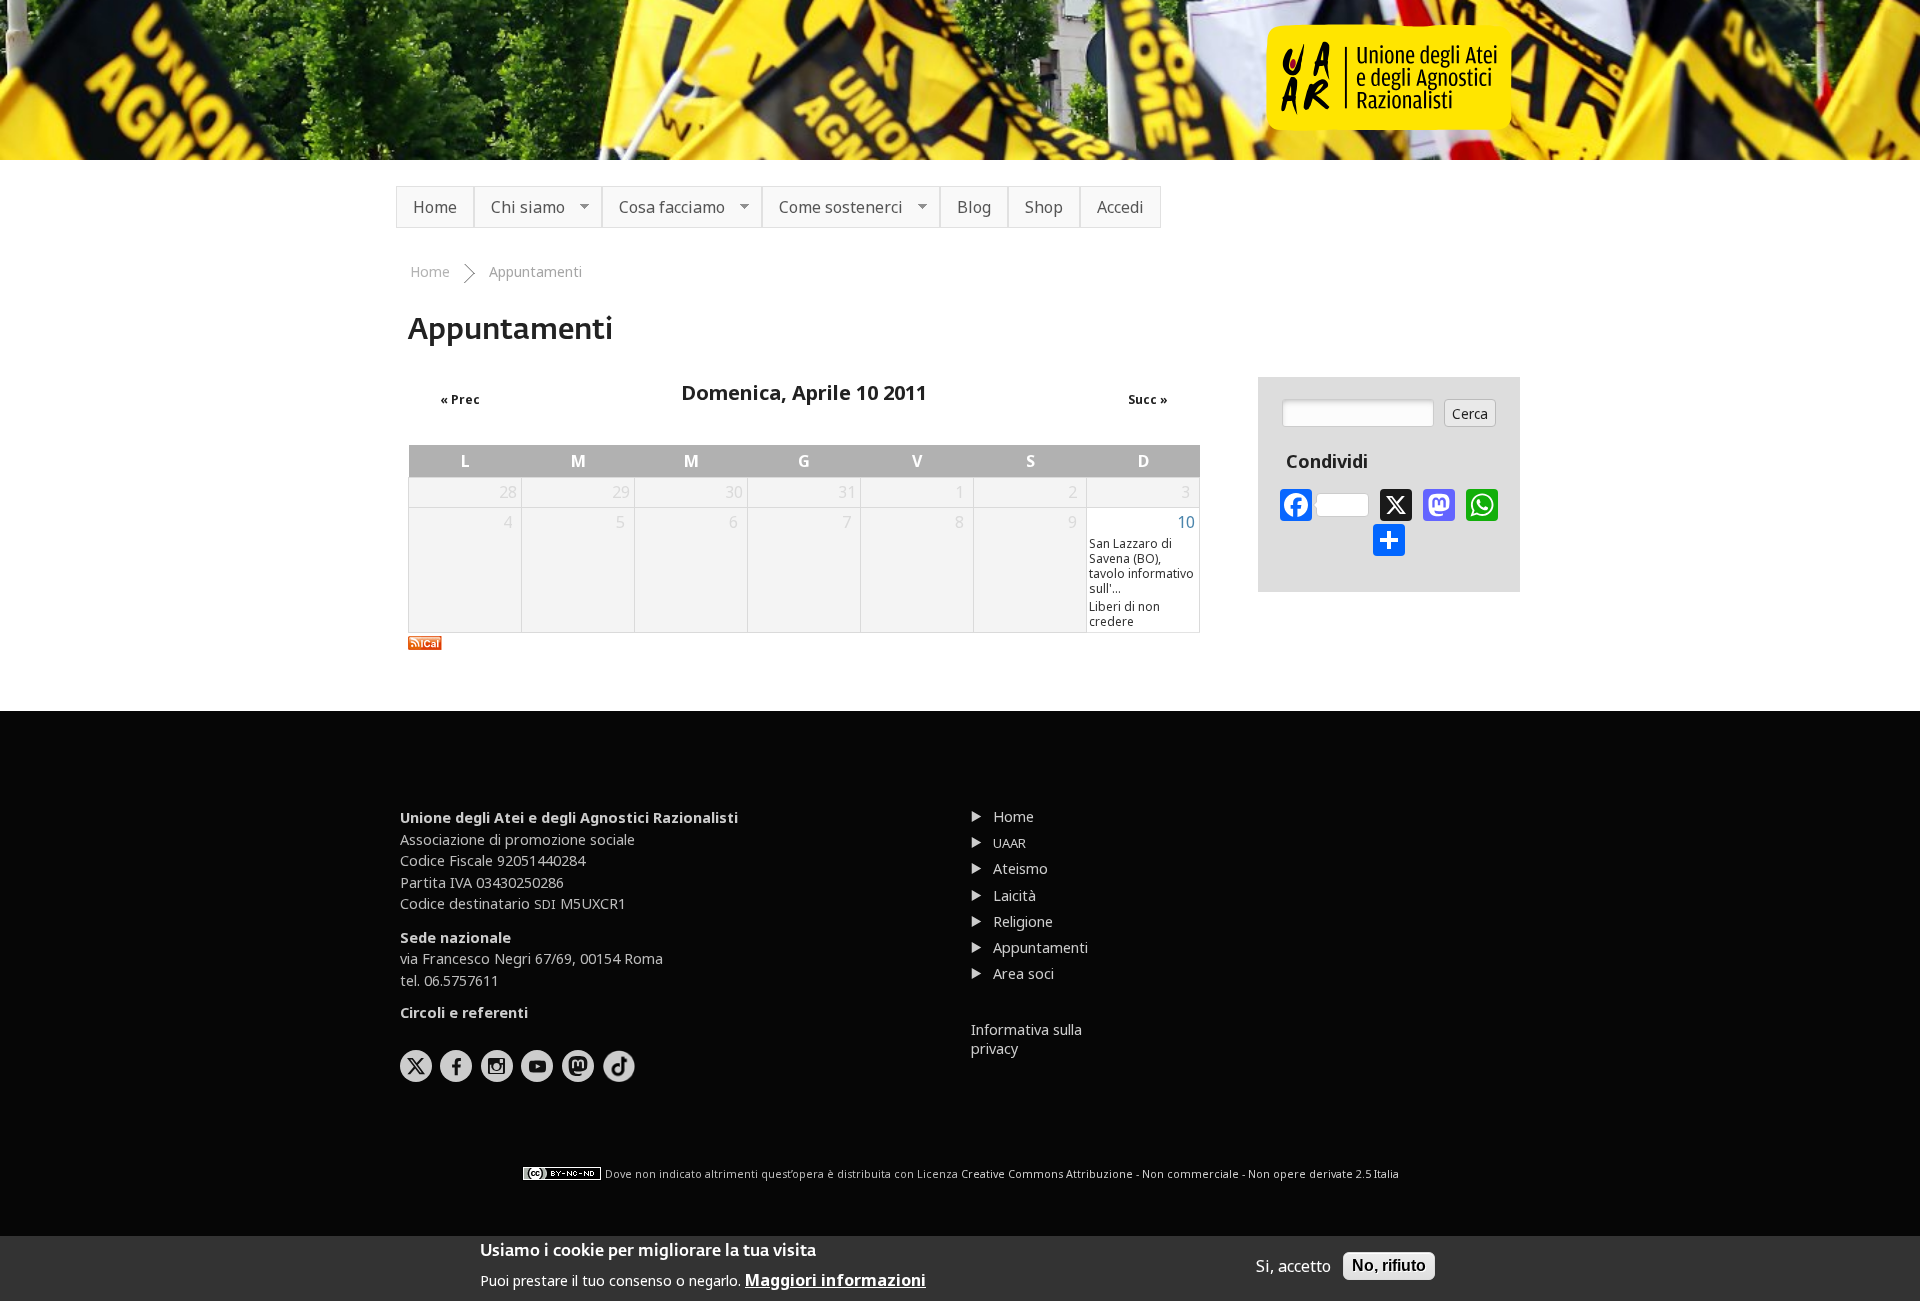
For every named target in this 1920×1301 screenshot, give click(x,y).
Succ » (1148, 399)
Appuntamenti (535, 271)
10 (1186, 522)
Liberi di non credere (1124, 614)
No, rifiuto (1389, 1265)
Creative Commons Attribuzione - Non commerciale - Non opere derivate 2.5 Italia (1180, 1174)
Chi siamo (519, 208)
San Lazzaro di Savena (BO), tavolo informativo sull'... (1141, 566)
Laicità (1014, 895)
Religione (1023, 921)
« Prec (460, 399)
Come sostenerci (832, 208)
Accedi (1120, 207)
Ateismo (1020, 868)
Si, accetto (1293, 1266)
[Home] (1389, 125)
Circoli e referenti (464, 1012)
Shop (1044, 207)
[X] (1396, 502)
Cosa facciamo (663, 208)
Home (435, 207)
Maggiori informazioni (835, 1279)
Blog (974, 207)
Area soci (1023, 973)
